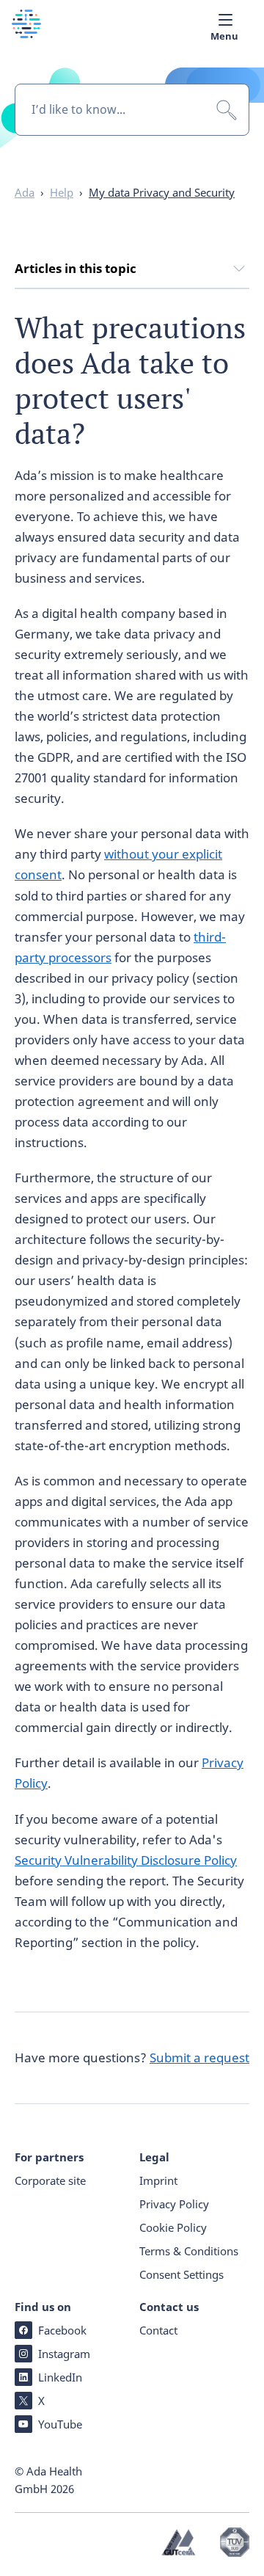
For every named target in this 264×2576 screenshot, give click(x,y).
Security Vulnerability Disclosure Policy (126, 1860)
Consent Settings (181, 2274)
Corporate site (50, 2180)
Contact (158, 2330)
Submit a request (199, 2057)
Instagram (64, 2354)
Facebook (62, 2330)
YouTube (60, 2424)
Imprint (158, 2180)
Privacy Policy (174, 2204)
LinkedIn (60, 2377)
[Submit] (227, 110)
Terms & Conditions (189, 2251)
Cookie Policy (173, 2227)
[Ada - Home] (26, 33)
